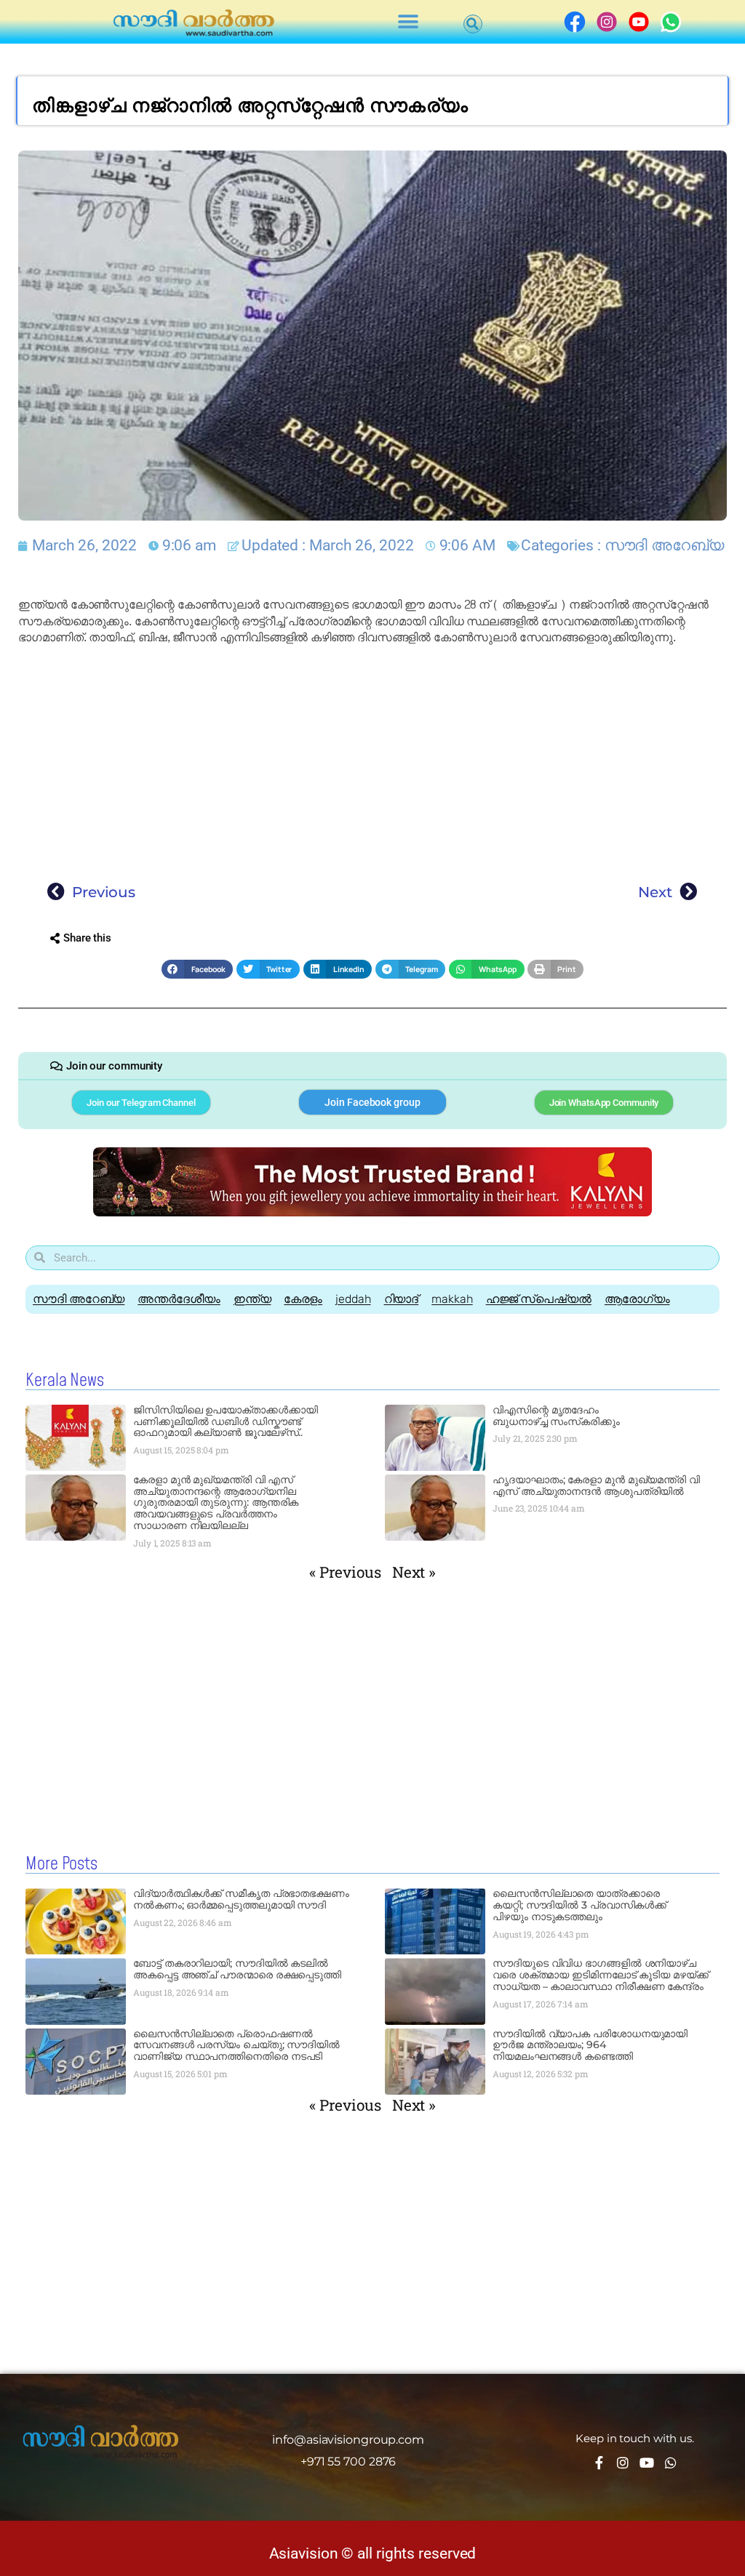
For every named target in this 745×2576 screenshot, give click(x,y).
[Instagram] (623, 2463)
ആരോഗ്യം (637, 1299)
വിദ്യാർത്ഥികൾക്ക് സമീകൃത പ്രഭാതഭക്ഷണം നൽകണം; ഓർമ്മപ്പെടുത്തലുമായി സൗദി (241, 1899)
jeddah (353, 1299)
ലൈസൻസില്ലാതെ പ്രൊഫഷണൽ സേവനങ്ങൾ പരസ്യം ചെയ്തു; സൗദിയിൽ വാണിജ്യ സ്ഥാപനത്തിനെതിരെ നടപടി (236, 2045)
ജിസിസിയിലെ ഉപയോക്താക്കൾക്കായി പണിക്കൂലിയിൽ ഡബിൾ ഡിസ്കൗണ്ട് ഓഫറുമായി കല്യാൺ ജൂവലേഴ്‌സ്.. (226, 1421)
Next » (414, 1572)
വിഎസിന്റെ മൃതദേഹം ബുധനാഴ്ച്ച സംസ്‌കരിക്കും (556, 1416)
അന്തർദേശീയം (179, 1299)
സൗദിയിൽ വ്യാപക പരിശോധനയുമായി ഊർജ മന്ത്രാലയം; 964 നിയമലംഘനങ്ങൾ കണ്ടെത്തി (590, 2045)
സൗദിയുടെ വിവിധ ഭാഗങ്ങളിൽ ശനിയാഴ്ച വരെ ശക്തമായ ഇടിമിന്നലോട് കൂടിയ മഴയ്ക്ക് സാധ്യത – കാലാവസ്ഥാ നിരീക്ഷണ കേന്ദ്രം (601, 1975)
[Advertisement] (372, 760)
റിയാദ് (402, 1299)
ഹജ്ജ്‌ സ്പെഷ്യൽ (539, 1299)
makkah (452, 1299)
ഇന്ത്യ (252, 1299)
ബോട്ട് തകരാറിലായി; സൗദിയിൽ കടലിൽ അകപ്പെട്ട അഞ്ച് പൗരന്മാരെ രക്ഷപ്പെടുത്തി (237, 1969)
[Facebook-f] (599, 2463)
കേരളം (303, 1299)
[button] (409, 22)
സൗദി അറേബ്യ (664, 545)
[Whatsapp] (671, 2463)
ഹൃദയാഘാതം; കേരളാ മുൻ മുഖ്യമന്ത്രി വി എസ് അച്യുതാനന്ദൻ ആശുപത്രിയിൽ (596, 1485)
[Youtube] (647, 2463)
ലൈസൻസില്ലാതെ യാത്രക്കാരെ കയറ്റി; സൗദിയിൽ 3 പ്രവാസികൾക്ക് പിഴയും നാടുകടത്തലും (579, 1905)
